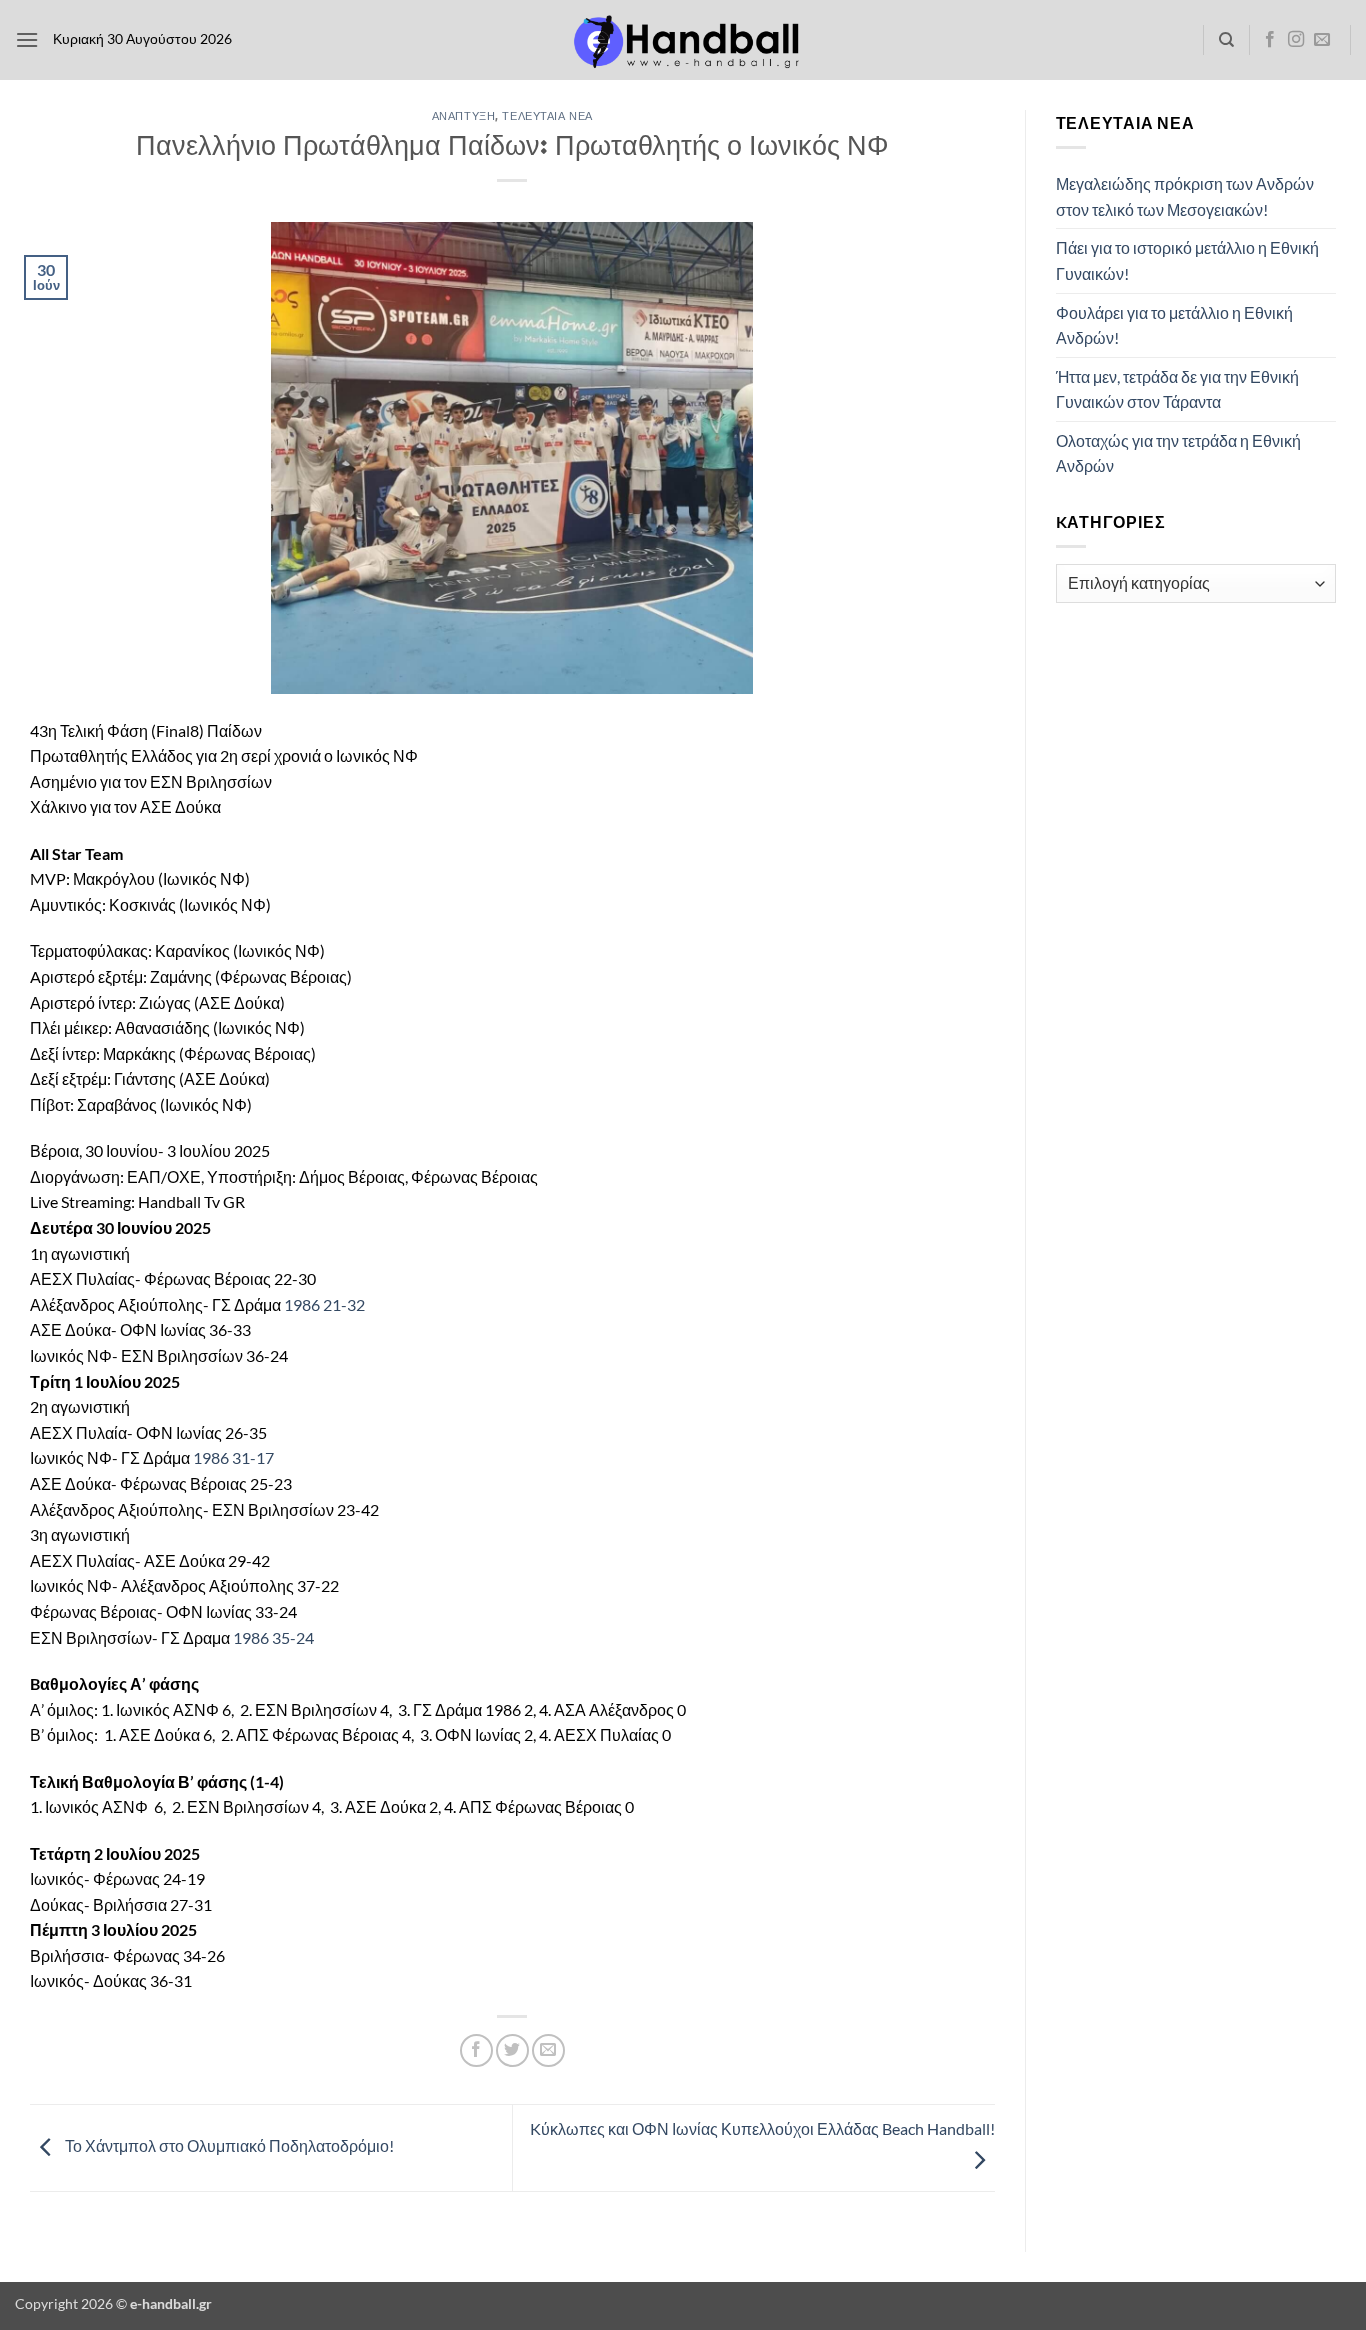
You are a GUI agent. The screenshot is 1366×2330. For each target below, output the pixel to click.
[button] (27, 39)
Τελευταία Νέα (547, 115)
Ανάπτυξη (463, 115)
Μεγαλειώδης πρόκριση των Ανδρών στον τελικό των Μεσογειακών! (1185, 196)
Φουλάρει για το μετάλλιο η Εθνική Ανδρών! (1174, 325)
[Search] (1226, 40)
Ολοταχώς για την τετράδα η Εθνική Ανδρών (1178, 453)
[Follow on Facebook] (1270, 40)
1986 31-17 (233, 1457)
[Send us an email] (1322, 40)
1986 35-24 (273, 1637)
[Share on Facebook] (476, 2050)
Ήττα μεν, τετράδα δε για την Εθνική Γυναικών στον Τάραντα (1177, 389)
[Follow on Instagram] (1296, 40)
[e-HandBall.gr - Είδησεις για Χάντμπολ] (683, 40)
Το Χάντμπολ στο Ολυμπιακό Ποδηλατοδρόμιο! (228, 2145)
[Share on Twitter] (512, 2050)
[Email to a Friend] (548, 2050)
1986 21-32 (324, 1304)
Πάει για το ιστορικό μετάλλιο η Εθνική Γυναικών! (1187, 260)
